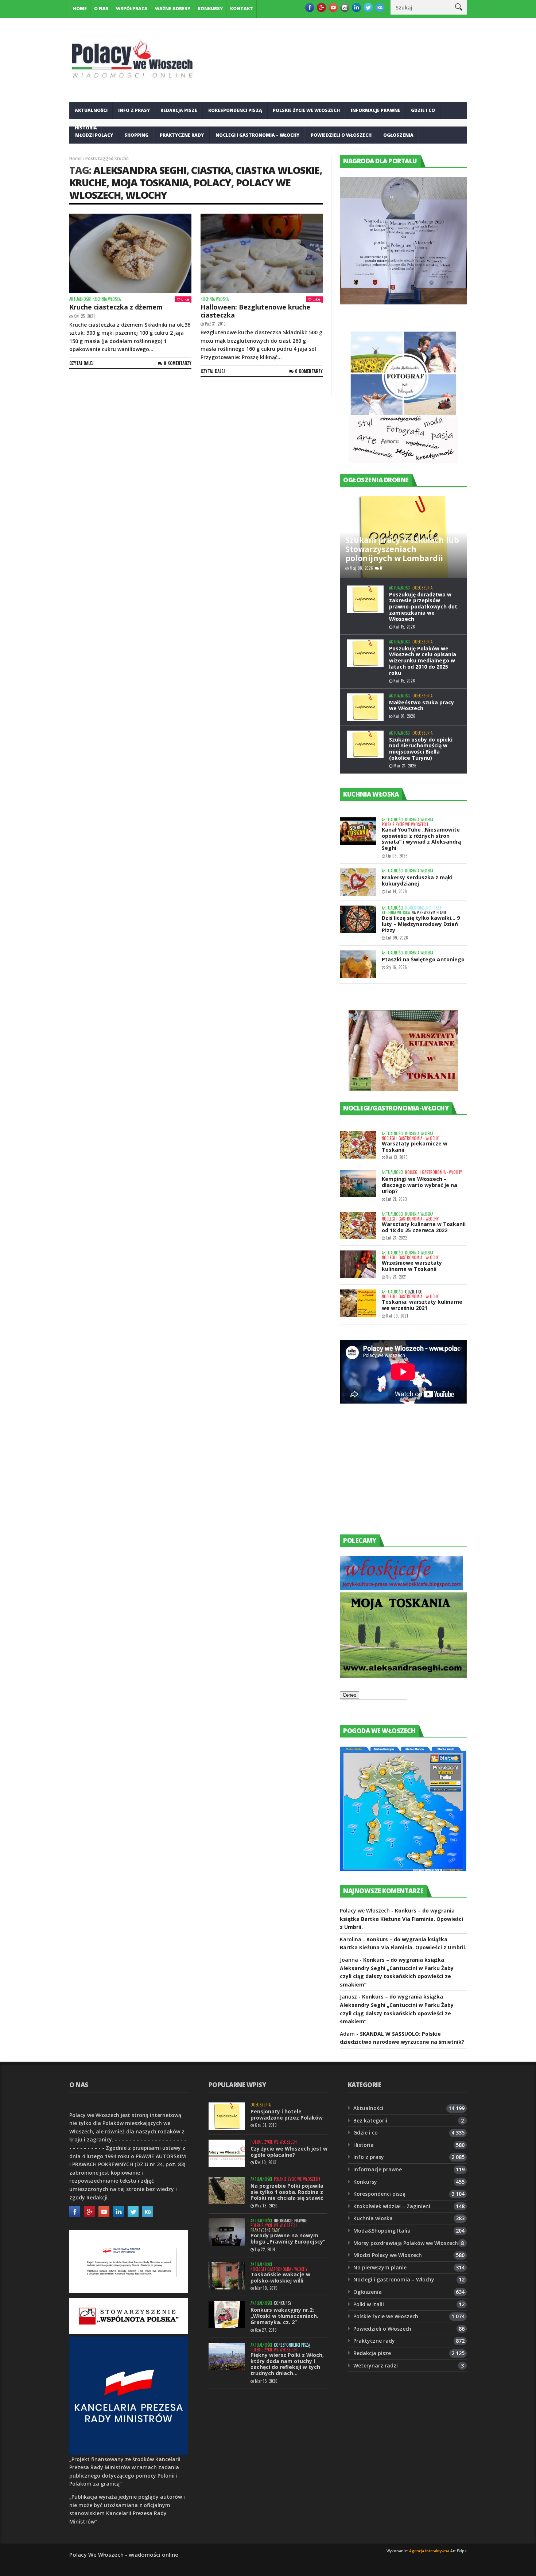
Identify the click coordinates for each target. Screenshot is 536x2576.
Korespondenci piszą (235, 110)
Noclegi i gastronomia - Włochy (410, 1138)
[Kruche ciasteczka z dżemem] (130, 253)
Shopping (136, 135)
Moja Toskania (150, 182)
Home (80, 9)
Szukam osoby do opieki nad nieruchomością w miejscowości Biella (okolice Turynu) (421, 749)
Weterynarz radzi (376, 2365)
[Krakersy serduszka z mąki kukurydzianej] (358, 882)
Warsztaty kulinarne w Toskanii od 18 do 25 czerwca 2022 (424, 1227)
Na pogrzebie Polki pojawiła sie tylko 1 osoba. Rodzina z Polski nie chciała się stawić (287, 2192)
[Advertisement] (395, 1476)
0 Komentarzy (178, 363)
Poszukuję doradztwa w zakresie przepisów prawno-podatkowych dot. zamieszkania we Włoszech (424, 607)
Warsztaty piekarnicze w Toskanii (415, 1147)
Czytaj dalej (81, 363)
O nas (101, 9)
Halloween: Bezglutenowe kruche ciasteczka (255, 311)
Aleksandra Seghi (140, 170)
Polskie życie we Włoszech (306, 110)
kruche (88, 182)
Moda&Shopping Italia (382, 2231)
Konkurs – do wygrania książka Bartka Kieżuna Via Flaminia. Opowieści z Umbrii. (401, 1919)
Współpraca (132, 9)
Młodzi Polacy (94, 135)
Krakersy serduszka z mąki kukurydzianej (417, 880)
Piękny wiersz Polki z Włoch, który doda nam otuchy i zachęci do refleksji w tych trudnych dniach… (287, 2364)
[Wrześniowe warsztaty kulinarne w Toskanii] (358, 1264)
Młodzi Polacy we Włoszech (388, 2255)
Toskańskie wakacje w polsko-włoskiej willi (280, 2277)
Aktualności (91, 110)
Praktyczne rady (182, 135)
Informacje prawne (376, 110)
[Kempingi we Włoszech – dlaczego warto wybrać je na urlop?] (358, 1184)
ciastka (211, 170)
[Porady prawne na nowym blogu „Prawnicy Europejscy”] (227, 2232)
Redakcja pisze (179, 110)
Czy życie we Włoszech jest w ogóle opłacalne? (289, 2152)
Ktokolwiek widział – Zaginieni (392, 2206)
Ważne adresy (173, 9)
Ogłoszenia (398, 135)
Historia (364, 2145)
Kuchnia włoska (96, 153)
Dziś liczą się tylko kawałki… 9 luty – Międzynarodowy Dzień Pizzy (421, 924)
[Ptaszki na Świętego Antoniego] (358, 964)
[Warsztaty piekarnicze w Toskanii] (358, 1145)
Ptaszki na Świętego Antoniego (423, 959)
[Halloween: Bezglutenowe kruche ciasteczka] (262, 253)
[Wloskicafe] (401, 1588)
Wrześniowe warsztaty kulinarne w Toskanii (412, 1266)
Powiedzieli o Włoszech (341, 135)
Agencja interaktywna (429, 2551)
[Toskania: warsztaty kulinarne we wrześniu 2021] (358, 1303)
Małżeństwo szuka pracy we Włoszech (422, 705)
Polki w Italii (369, 2304)
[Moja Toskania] (403, 1676)
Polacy (212, 182)
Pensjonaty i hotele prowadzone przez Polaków (287, 2114)
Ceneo (349, 1695)
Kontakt (242, 9)
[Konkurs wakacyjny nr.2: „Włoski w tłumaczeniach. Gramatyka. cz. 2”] (227, 2314)
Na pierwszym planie (429, 913)
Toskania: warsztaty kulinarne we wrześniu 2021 (422, 1305)
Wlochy (146, 195)
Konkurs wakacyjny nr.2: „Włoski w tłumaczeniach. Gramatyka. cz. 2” (284, 2316)
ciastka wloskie (277, 170)
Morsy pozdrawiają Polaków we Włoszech (406, 2243)
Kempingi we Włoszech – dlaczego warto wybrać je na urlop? (420, 1185)
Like (185, 299)
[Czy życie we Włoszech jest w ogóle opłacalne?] (227, 2153)
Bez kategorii (370, 2120)
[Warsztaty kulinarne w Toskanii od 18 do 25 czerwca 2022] (358, 1225)
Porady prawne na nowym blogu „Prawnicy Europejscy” (288, 2238)
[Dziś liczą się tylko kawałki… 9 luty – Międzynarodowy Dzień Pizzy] (358, 919)
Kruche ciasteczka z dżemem (116, 307)
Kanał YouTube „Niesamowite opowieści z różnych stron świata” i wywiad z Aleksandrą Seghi (421, 839)
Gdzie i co (423, 110)
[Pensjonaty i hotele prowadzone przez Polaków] (227, 2116)
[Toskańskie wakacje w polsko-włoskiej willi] (227, 2276)
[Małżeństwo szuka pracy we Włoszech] (365, 707)
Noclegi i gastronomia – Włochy (257, 135)
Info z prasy (134, 110)
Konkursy (210, 9)
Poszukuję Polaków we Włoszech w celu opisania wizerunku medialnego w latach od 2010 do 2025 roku (423, 661)
